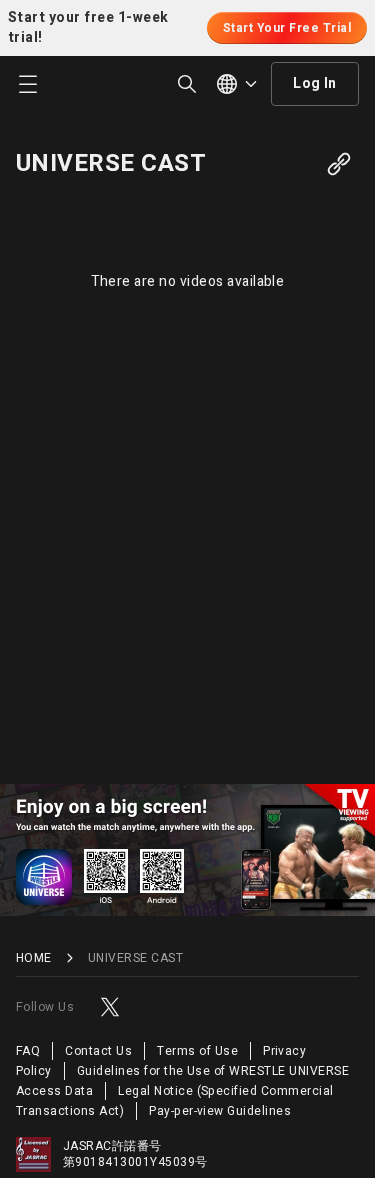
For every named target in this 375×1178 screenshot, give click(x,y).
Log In (315, 83)
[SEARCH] (187, 84)
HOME (34, 958)
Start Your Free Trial (287, 28)
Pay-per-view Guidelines (220, 1111)
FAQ (28, 1051)
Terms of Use (197, 1051)
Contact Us (98, 1051)
